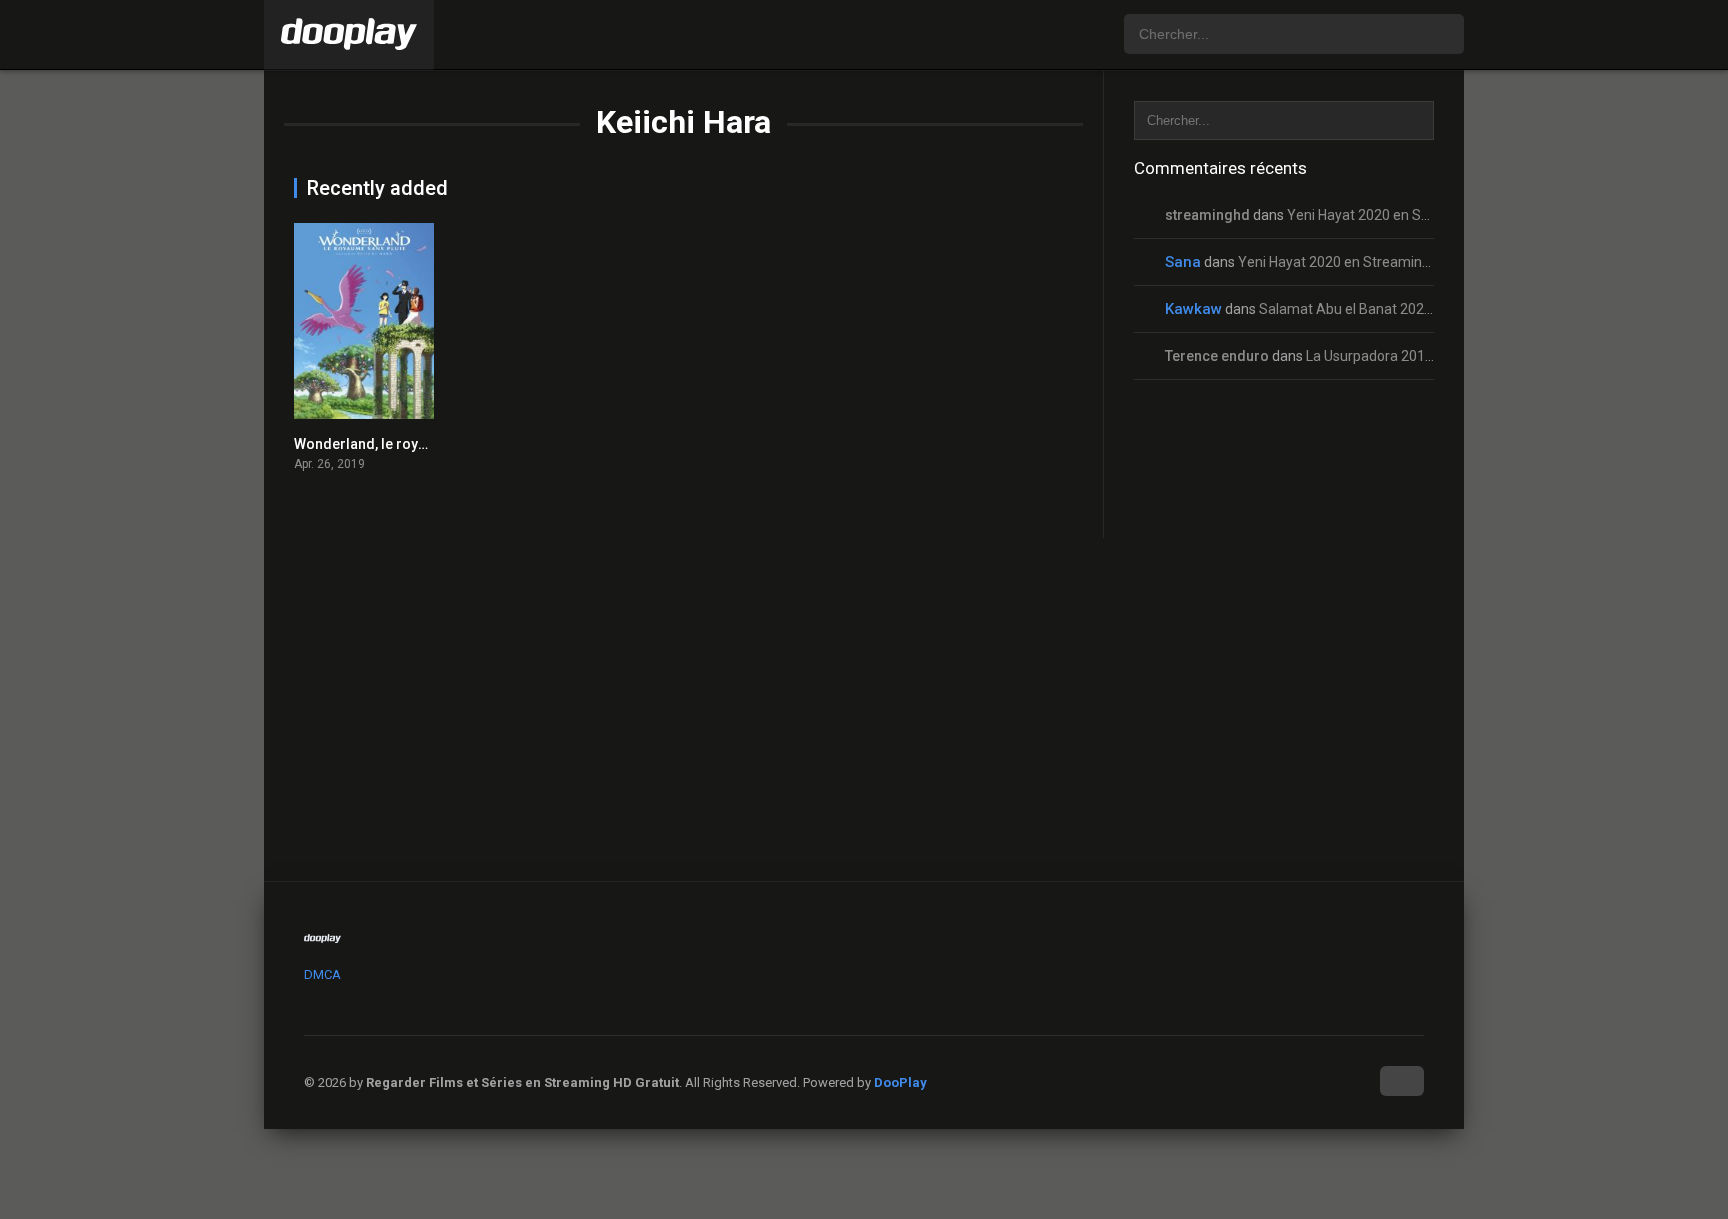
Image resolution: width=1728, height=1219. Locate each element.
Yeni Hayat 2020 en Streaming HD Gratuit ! (1419, 215)
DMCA (322, 974)
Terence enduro (1217, 356)
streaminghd (1207, 215)
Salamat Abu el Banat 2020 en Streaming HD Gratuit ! (1426, 309)
